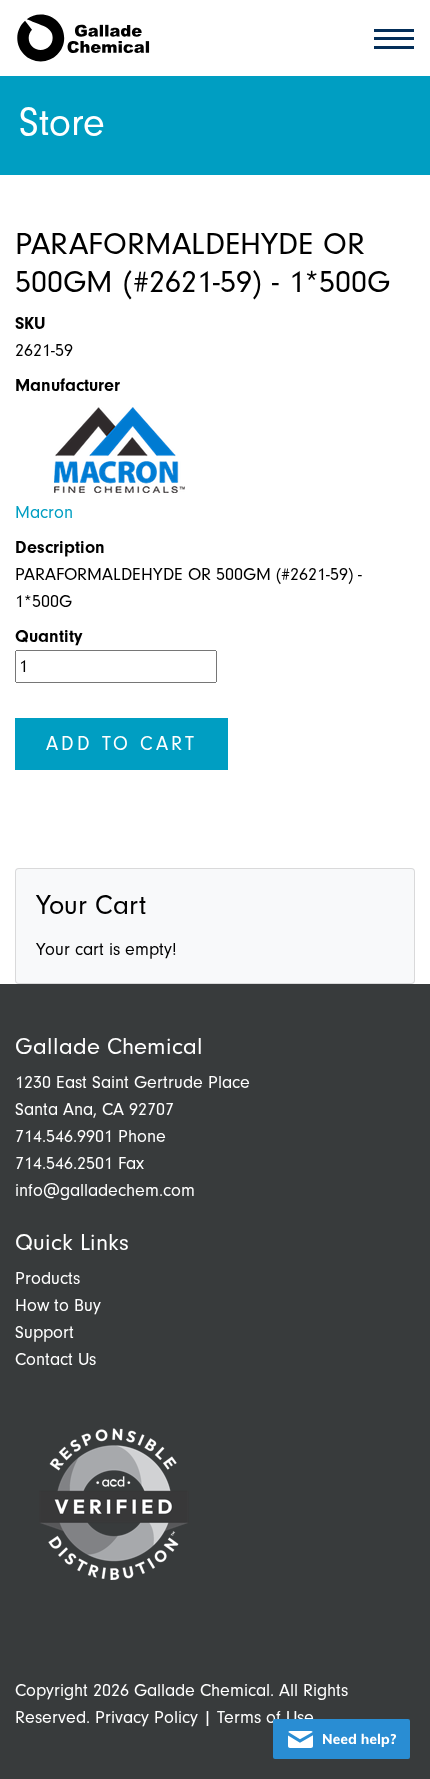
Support (44, 1332)
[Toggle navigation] (388, 37)
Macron (44, 512)
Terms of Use (265, 1717)
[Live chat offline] (341, 1739)
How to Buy (58, 1305)
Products (47, 1278)
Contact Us (55, 1359)
